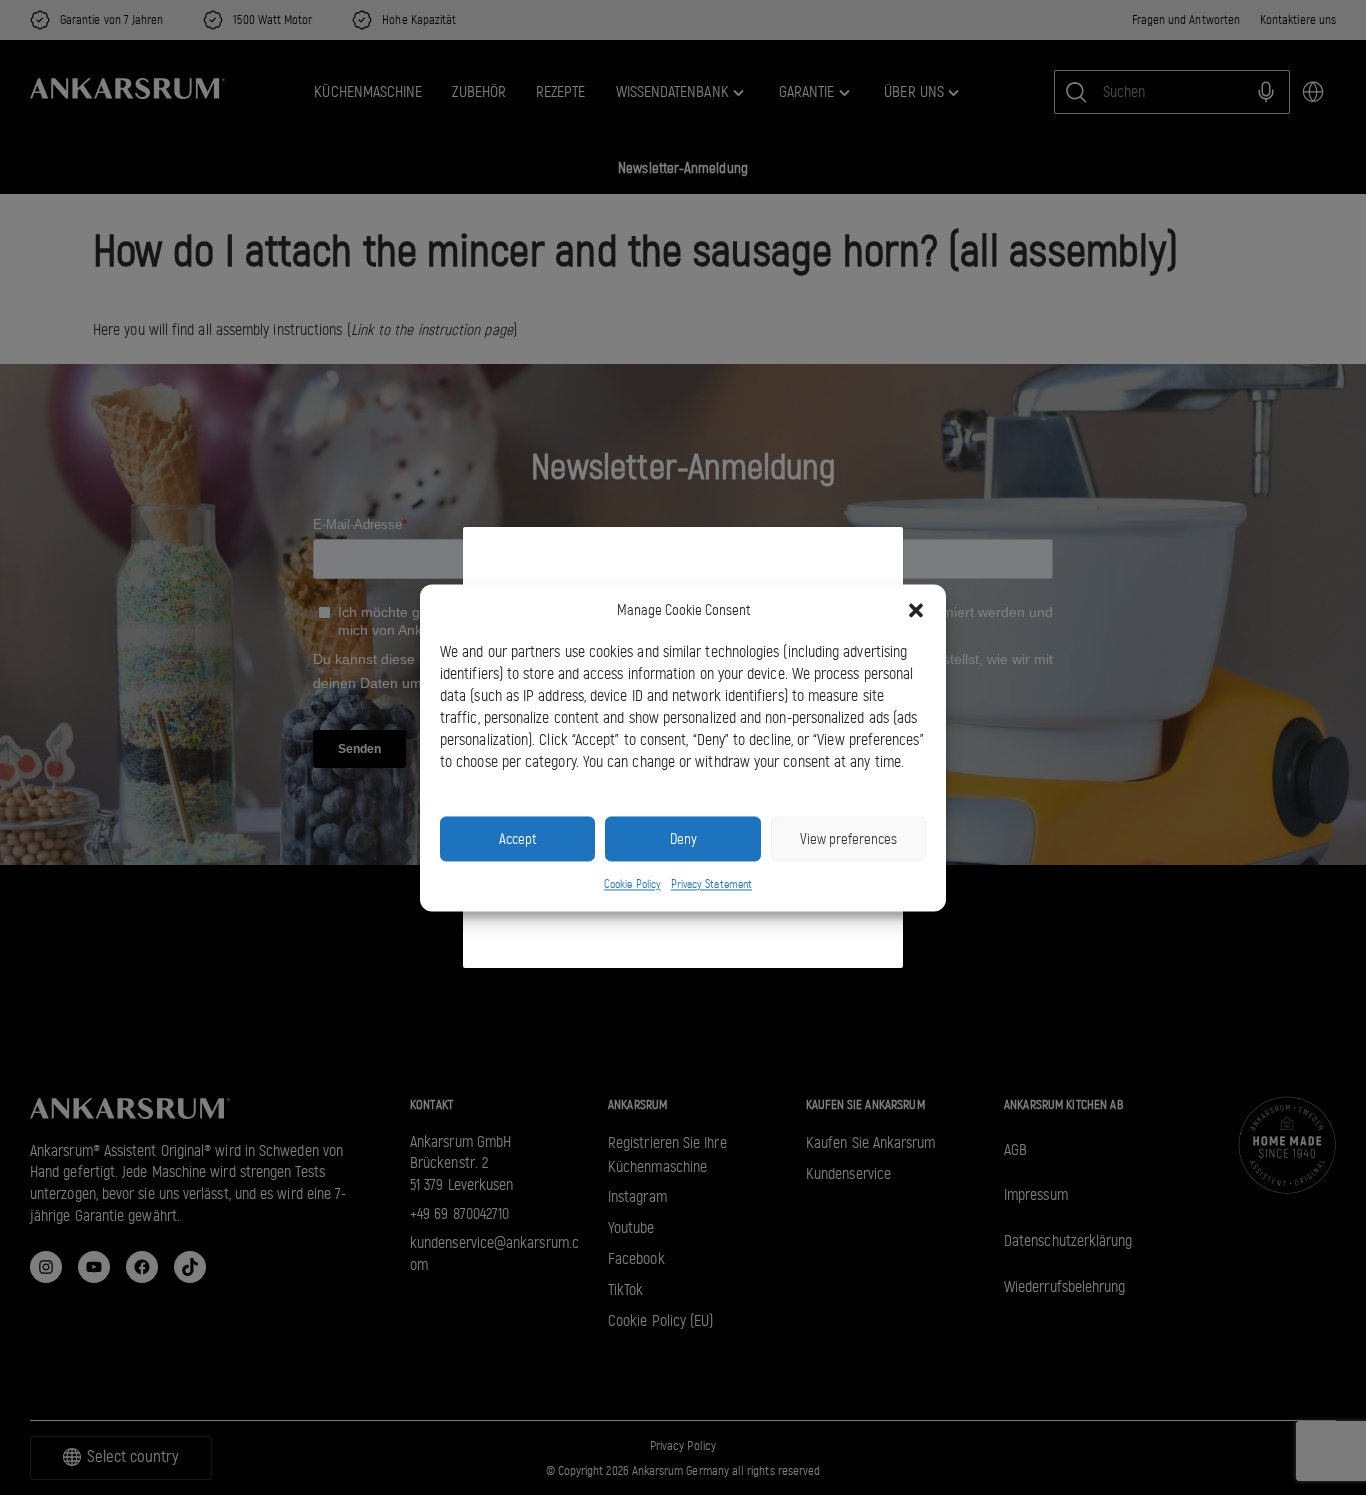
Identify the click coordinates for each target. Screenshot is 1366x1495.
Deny (683, 839)
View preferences (848, 839)
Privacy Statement (711, 885)
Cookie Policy (632, 885)
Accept (517, 839)
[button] (916, 610)
